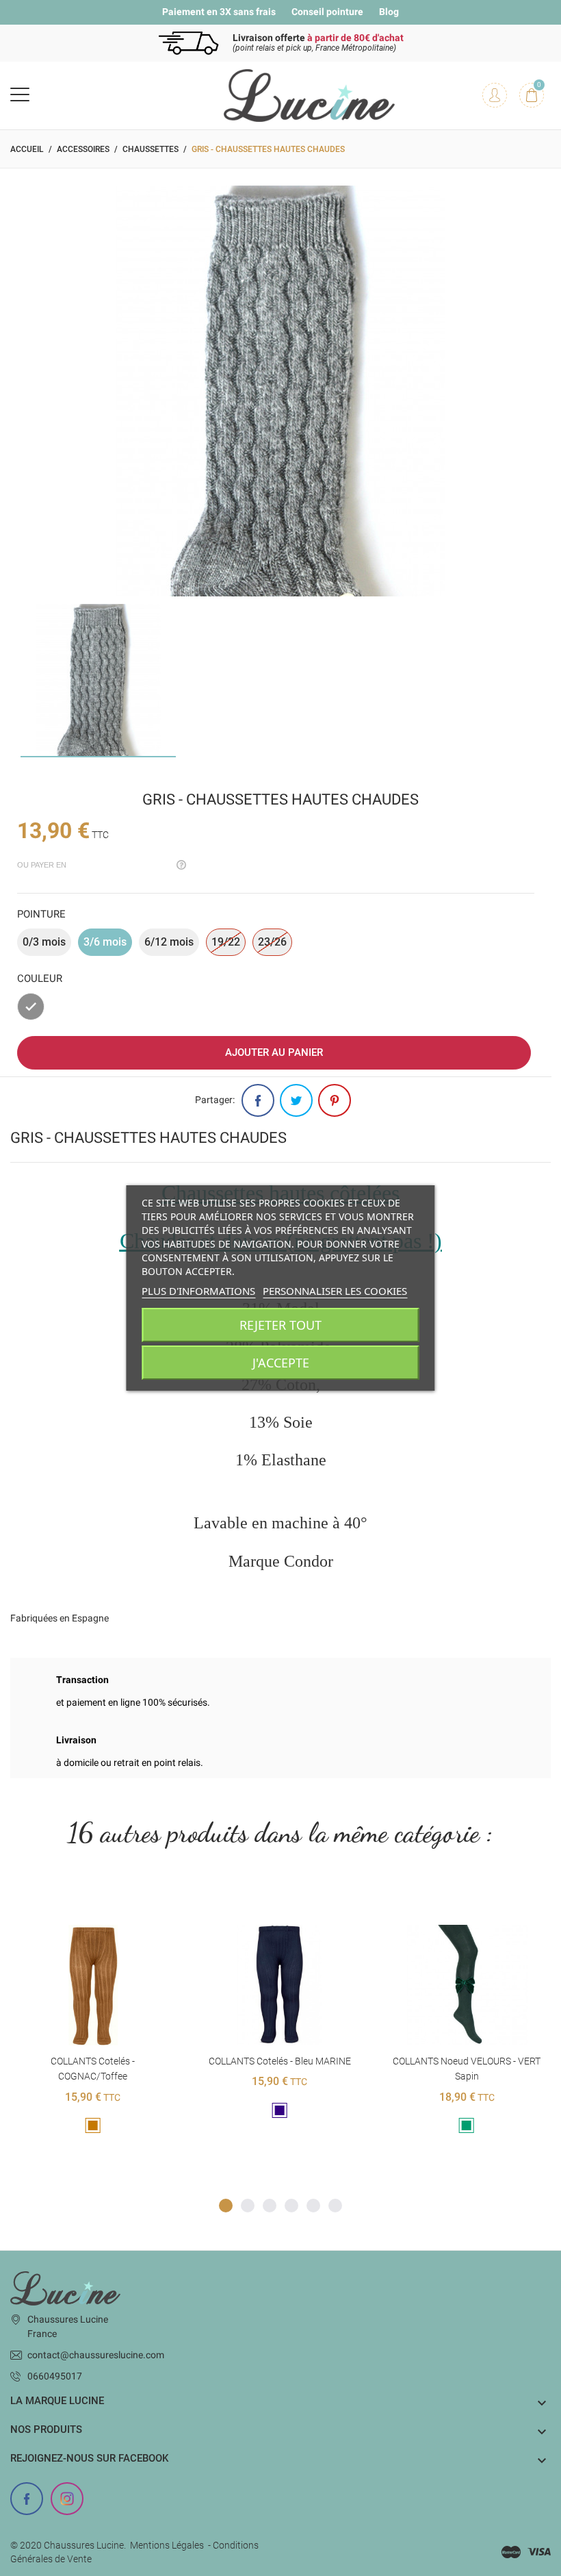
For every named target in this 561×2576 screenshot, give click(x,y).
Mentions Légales (167, 2545)
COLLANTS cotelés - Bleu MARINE (93, 2061)
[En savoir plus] (110, 1903)
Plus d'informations (198, 1291)
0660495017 (55, 2376)
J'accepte (281, 1363)
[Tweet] (296, 1100)
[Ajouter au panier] (76, 1903)
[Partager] (258, 1100)
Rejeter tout (280, 1325)
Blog (389, 12)
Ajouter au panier (274, 1052)
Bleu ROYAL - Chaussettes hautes (466, 2061)
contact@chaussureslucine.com (96, 2355)
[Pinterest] (335, 1100)
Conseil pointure (327, 12)
